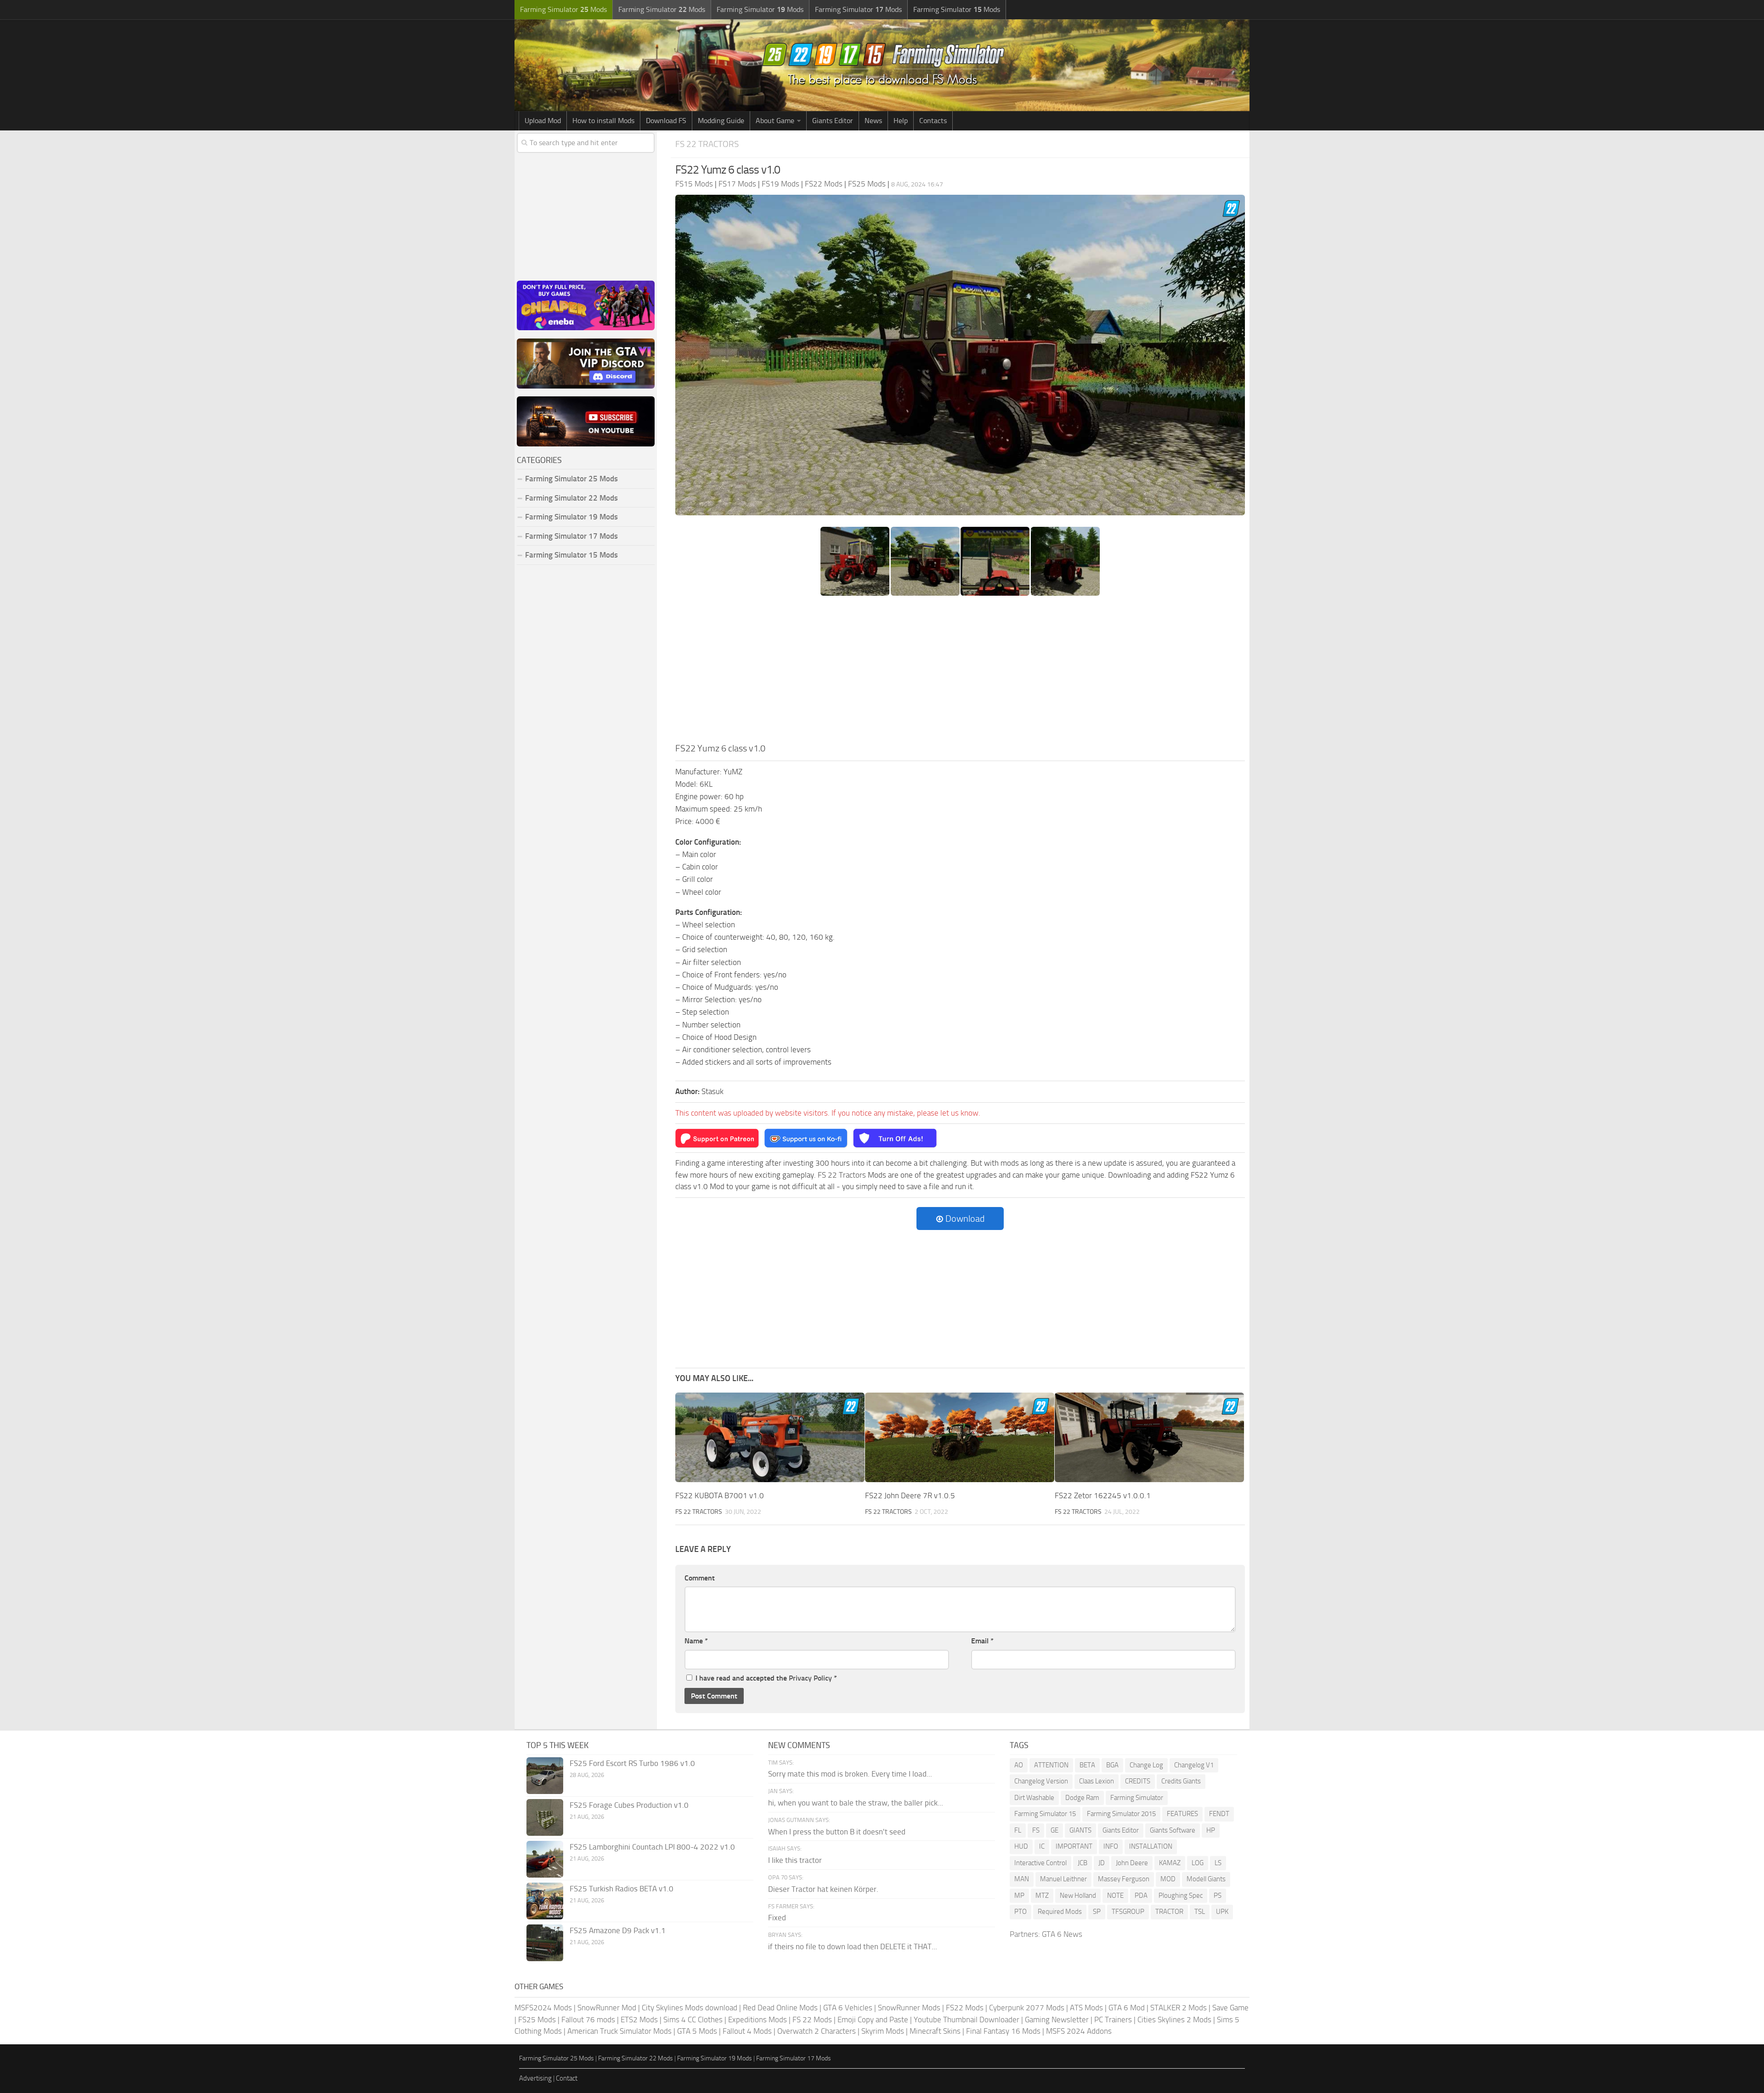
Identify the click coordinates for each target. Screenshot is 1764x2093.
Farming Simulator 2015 (1121, 1814)
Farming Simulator (1137, 1798)
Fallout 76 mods (588, 2020)
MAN (1022, 1879)
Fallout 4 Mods (747, 2031)
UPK (1222, 1912)
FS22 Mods (965, 2008)
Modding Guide (721, 121)
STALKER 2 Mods (1179, 2008)
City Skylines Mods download (690, 2008)
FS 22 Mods (812, 2020)
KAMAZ (1170, 1863)
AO (1019, 1765)
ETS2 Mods (639, 2020)
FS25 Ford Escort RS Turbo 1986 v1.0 (632, 1763)
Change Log (1146, 1765)
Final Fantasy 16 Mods (1003, 2031)
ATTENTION (1051, 1765)
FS (1036, 1830)
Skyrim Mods (883, 2031)
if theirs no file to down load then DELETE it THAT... (853, 1946)
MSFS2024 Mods (543, 2008)
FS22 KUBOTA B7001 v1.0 (720, 1495)
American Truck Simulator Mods (619, 2031)
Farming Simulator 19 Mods (571, 517)
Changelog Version (1041, 1781)
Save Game (1230, 2008)
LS (1218, 1863)
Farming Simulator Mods (563, 9)
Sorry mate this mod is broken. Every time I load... (850, 1774)
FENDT (1219, 1814)
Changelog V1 (1194, 1765)
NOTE (1115, 1896)
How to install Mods (603, 121)
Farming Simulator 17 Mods (571, 536)
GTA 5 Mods (697, 2031)
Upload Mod (543, 121)
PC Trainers (1113, 2020)
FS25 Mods (537, 2020)
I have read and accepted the (766, 1678)
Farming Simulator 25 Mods (557, 2058)
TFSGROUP (1128, 1912)
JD (1102, 1863)
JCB (1083, 1863)
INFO (1111, 1846)
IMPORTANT (1074, 1846)
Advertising (535, 2078)
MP (1019, 1896)
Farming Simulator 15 (1045, 1814)
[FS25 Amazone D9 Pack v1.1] (545, 1943)
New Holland (1078, 1896)
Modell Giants (1206, 1879)
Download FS (666, 121)
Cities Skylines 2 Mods (1174, 2020)
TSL (1200, 1912)
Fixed (777, 1918)
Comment (700, 1578)
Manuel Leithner (1063, 1879)
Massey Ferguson (1124, 1879)
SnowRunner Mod (607, 2008)
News (873, 121)
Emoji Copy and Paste (873, 2020)
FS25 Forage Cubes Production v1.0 (629, 1805)
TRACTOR (1169, 1912)
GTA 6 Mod (1127, 2008)
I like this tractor (795, 1860)
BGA (1112, 1765)
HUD (1021, 1846)
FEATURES (1182, 1814)
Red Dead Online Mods (780, 2008)
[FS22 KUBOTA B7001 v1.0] (770, 1437)
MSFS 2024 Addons (1079, 2031)
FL (1018, 1830)
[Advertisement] (960, 672)
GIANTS (1080, 1830)
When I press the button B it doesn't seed (837, 1832)
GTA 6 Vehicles (848, 2008)
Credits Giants (1181, 1781)
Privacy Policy (810, 1678)
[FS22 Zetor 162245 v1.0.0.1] (1149, 1437)
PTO (1021, 1912)
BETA (1087, 1765)
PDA (1141, 1896)
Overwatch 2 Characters (817, 2031)
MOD (1168, 1879)
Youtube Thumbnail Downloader (967, 2020)
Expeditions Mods (758, 2020)
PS (1218, 1896)
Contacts (933, 121)
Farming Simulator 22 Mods (571, 498)
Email (982, 1641)
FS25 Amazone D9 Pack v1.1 (618, 1930)
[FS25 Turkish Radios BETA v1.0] (545, 1901)
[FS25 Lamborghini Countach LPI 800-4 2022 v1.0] (545, 1859)
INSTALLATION (1151, 1846)
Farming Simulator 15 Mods (571, 555)
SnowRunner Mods (909, 2008)
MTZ (1042, 1896)
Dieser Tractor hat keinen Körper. (823, 1889)
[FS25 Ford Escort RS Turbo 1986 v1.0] (545, 1776)
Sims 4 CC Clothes (693, 2020)
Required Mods (1060, 1912)
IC (1042, 1846)
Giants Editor (833, 121)
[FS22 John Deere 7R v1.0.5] (960, 1437)
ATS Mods (1086, 2008)
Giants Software (1173, 1830)
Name (696, 1641)
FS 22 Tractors (707, 144)
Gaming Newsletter (1057, 2020)
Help (901, 121)
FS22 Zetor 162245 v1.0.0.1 (1103, 1495)
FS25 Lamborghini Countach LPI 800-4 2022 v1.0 (652, 1847)
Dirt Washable (1034, 1798)
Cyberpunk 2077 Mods (1027, 2008)
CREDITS (1138, 1781)
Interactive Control (1040, 1863)
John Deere (1132, 1863)
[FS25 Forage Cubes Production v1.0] (545, 1817)
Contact (567, 2078)
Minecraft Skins (935, 2031)
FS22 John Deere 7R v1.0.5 (910, 1495)
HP (1211, 1830)
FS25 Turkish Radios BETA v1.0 (622, 1889)
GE (1054, 1830)
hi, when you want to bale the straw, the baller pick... (856, 1803)
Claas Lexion (1097, 1781)
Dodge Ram (1082, 1798)
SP (1097, 1912)
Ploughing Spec (1181, 1896)
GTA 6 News (1062, 1934)
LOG (1198, 1863)
